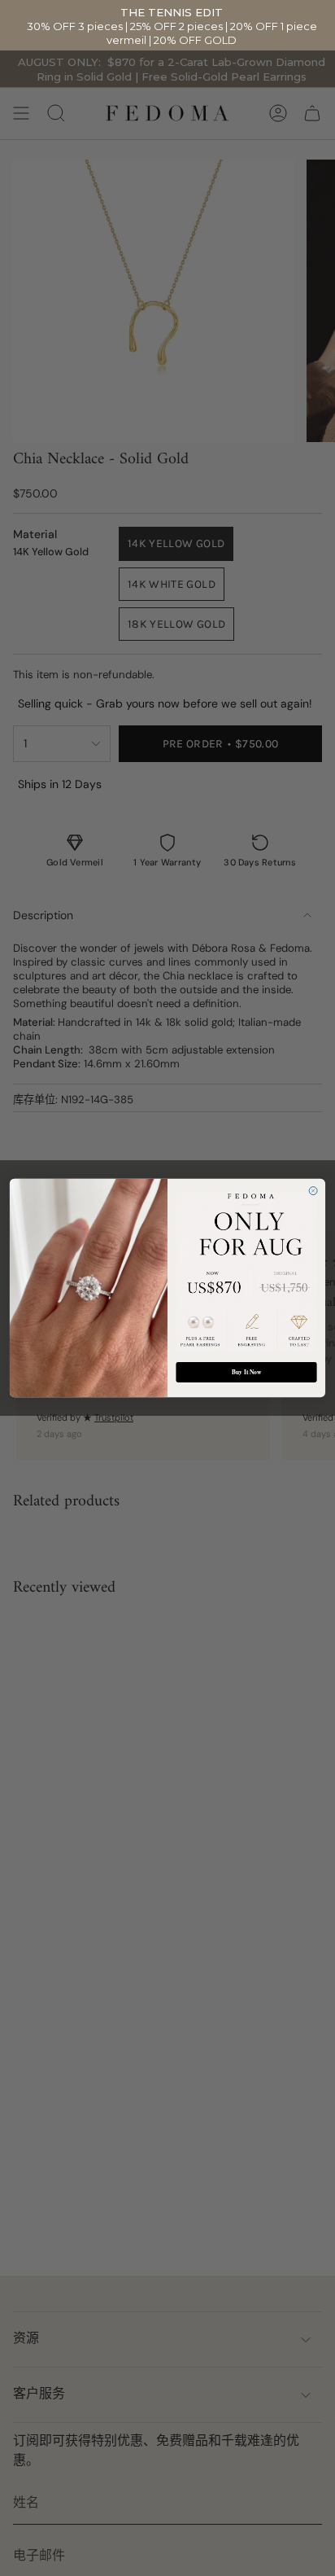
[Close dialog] (313, 1191)
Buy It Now (247, 1372)
